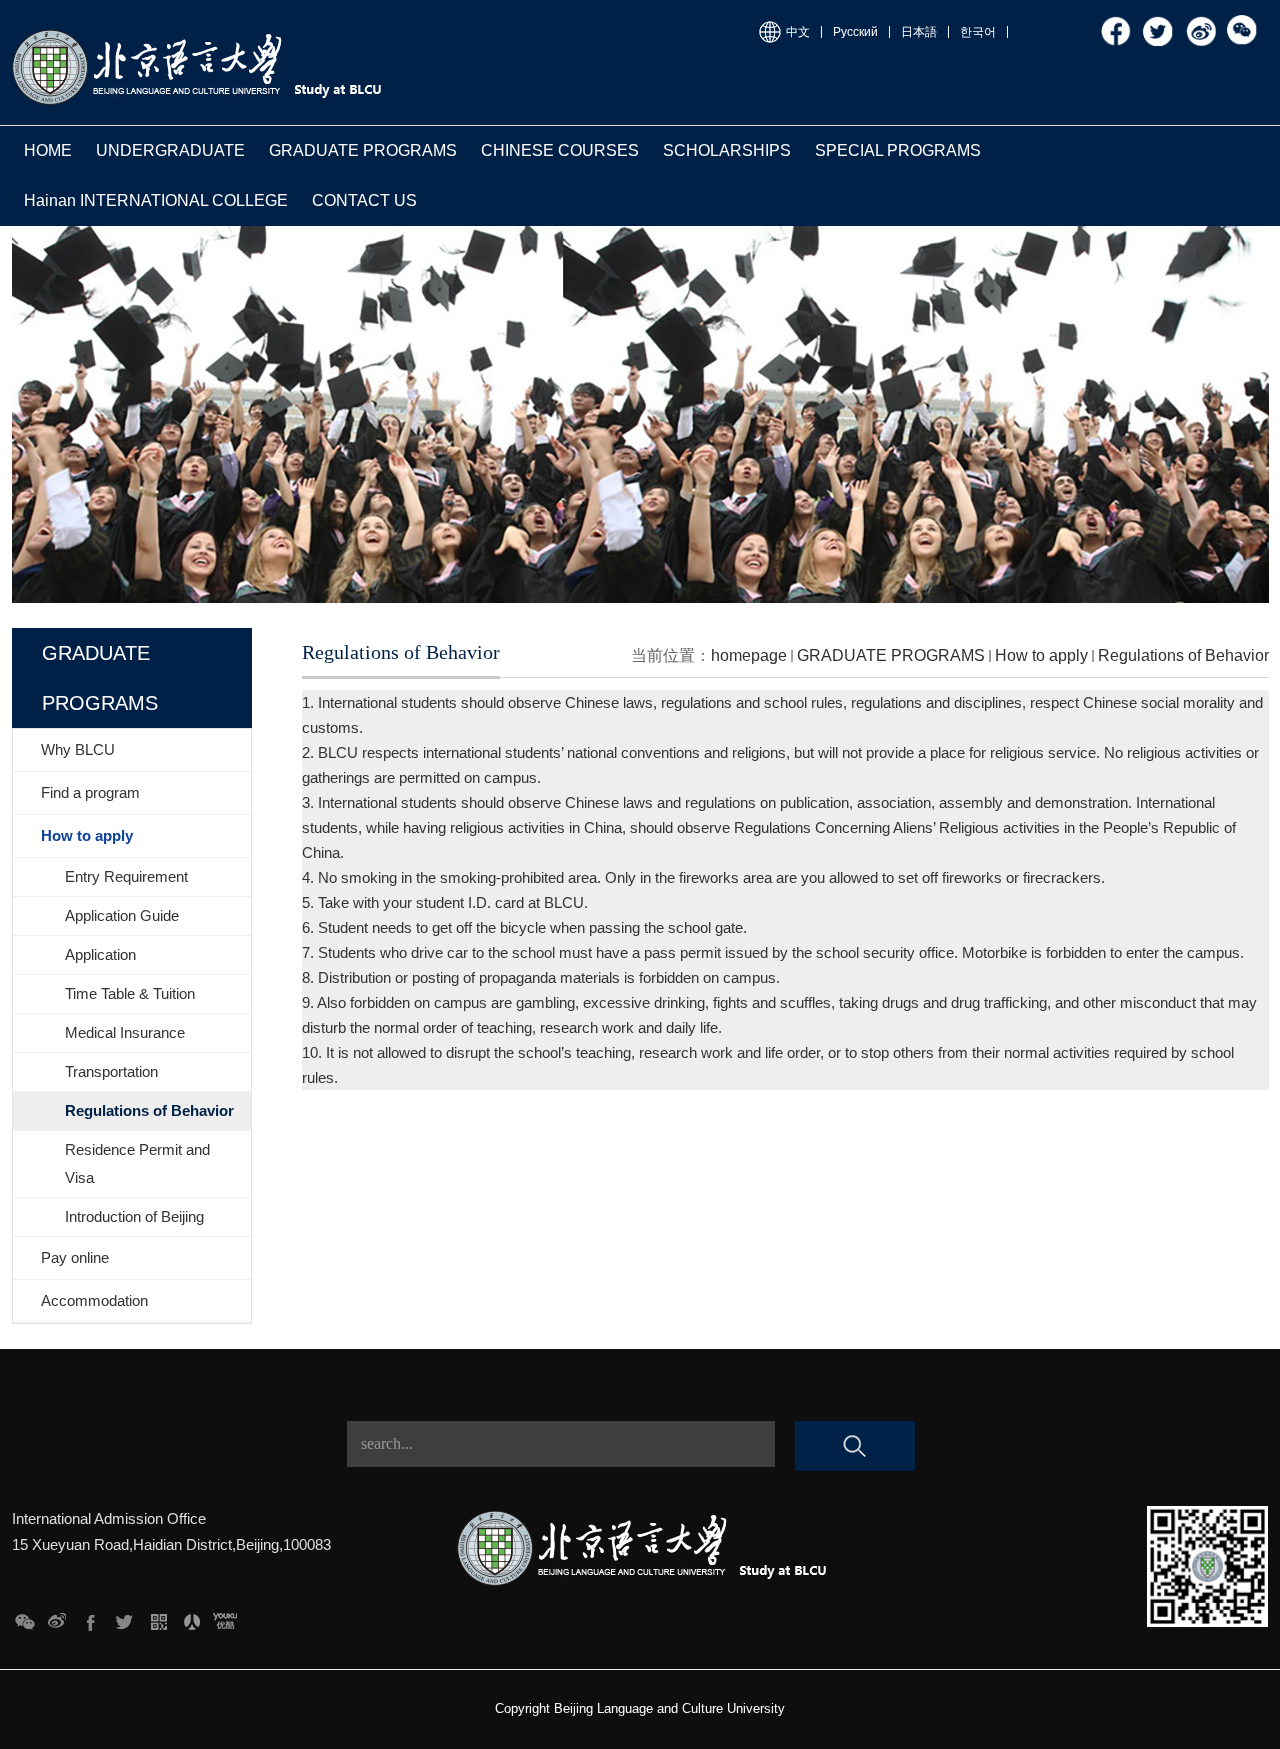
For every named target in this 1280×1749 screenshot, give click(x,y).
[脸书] (1117, 22)
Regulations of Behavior (1183, 655)
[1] (225, 1616)
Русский (855, 32)
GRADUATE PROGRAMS (363, 150)
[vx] (1243, 22)
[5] (91, 1616)
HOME (48, 150)
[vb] (1201, 22)
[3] (158, 1616)
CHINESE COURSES (560, 150)
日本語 (919, 32)
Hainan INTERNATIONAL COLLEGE (156, 200)
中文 (798, 32)
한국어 (978, 32)
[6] (57, 1616)
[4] (124, 1616)
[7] (24, 1616)
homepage (749, 655)
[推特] (1159, 22)
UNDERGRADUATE (170, 150)
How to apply (1041, 655)
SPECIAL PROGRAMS (898, 150)
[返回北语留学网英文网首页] (199, 32)
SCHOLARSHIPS (727, 150)
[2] (191, 1616)
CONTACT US (364, 200)
